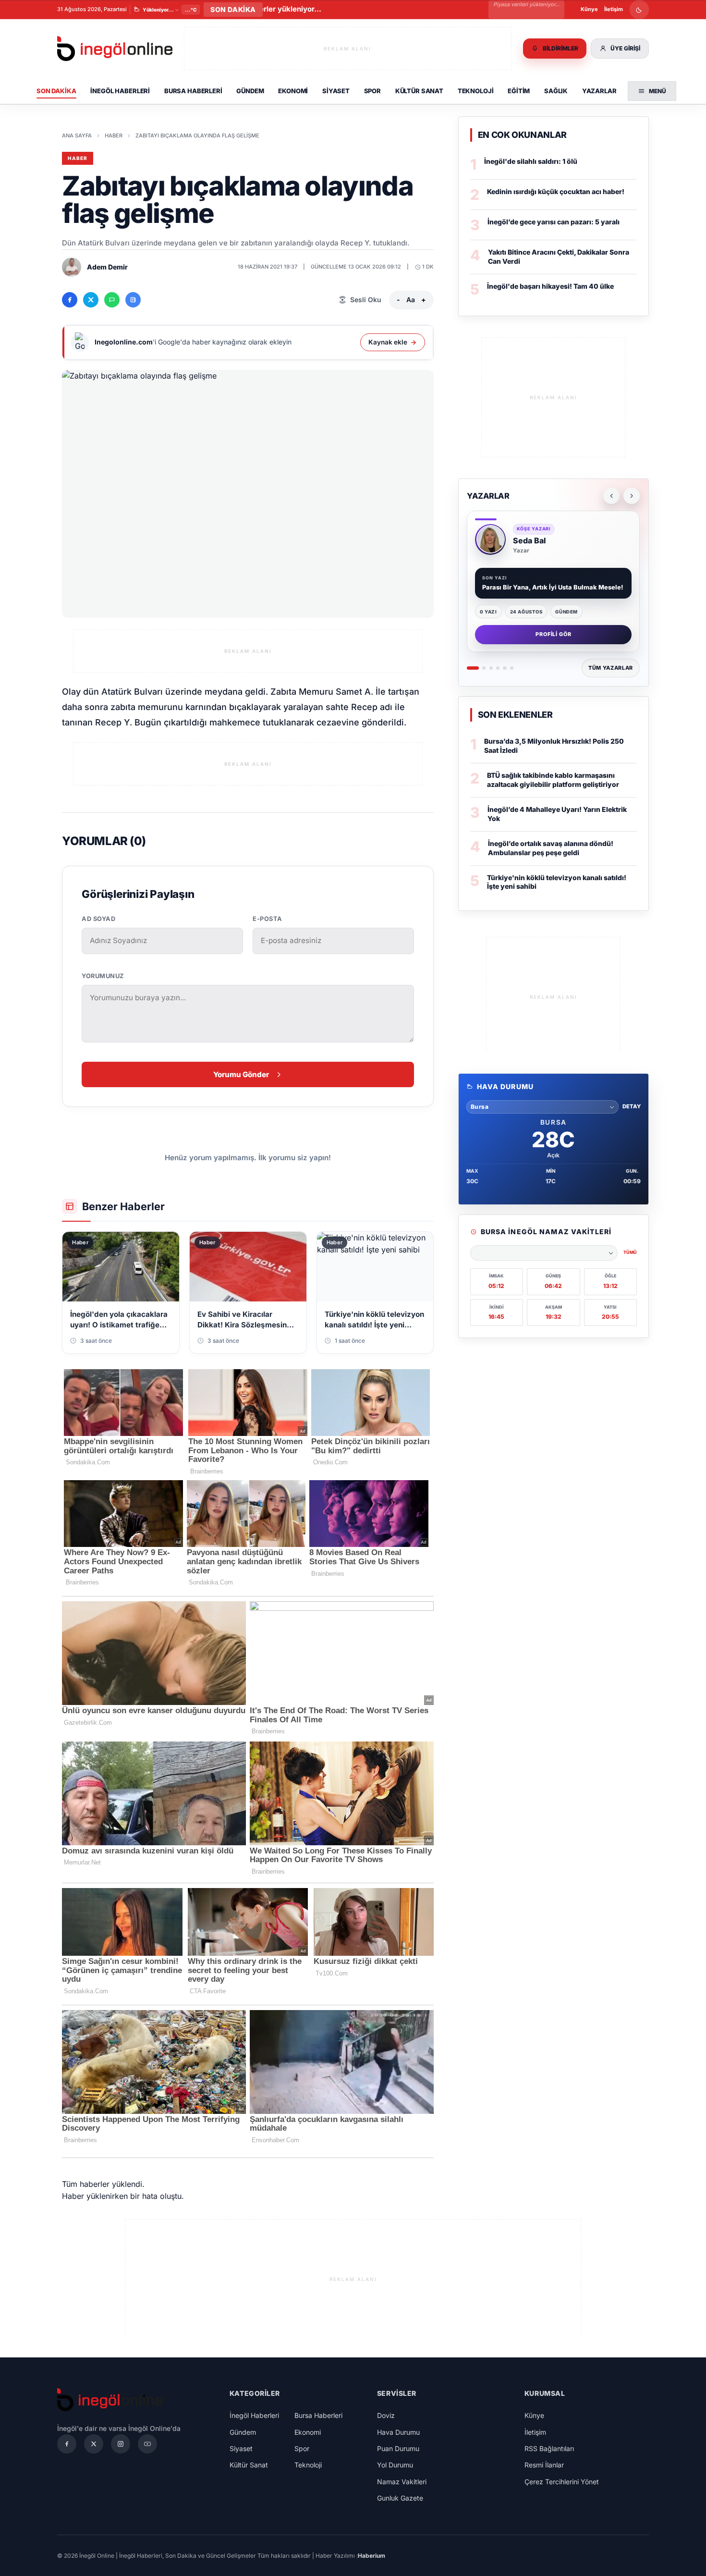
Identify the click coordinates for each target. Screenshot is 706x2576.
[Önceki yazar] (611, 496)
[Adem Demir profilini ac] (72, 267)
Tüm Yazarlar (611, 668)
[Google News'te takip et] (133, 300)
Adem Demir (107, 267)
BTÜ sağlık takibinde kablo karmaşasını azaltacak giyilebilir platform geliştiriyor (553, 780)
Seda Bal (529, 540)
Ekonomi (293, 91)
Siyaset (336, 91)
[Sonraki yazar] (632, 496)
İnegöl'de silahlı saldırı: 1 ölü (531, 161)
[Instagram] (121, 2444)
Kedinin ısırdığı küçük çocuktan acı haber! (556, 191)
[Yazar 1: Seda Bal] (473, 668)
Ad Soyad (98, 919)
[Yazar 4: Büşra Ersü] (498, 668)
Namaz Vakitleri (402, 2482)
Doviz (386, 2415)
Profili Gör (554, 634)
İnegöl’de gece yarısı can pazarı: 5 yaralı (554, 222)
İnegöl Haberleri (120, 91)
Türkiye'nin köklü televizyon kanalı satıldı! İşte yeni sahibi (557, 882)
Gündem (250, 91)
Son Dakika (56, 91)
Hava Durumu (398, 2432)
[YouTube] (147, 2444)
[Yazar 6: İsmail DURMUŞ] (512, 668)
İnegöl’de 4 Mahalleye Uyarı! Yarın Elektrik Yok (557, 814)
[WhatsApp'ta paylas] (112, 300)
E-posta (268, 919)
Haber (114, 135)
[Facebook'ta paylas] (70, 300)
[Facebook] (67, 2444)
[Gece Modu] (639, 10)
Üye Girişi (625, 48)
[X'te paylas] (91, 300)
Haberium (371, 2556)
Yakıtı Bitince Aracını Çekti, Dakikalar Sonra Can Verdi (559, 257)
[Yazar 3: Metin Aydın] (491, 668)
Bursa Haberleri (193, 91)
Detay (632, 1106)
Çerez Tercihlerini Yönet (562, 2482)
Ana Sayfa (77, 135)
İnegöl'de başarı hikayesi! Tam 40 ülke (550, 286)
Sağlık (556, 91)
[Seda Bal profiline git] (490, 540)
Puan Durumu (398, 2448)
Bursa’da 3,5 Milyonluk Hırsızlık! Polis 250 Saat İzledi (554, 746)
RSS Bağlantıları (549, 2448)
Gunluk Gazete (400, 2498)
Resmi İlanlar (544, 2465)
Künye (589, 9)
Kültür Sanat (419, 91)
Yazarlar (599, 91)
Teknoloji (476, 91)
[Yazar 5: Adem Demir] (505, 668)
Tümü (630, 1252)
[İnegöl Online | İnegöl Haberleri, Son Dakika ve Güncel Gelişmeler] (115, 49)
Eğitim (519, 91)
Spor (372, 91)
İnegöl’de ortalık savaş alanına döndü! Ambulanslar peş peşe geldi (551, 848)
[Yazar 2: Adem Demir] (484, 668)
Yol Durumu (395, 2465)
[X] (94, 2444)
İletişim (614, 9)
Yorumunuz (103, 976)
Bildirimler (560, 48)
